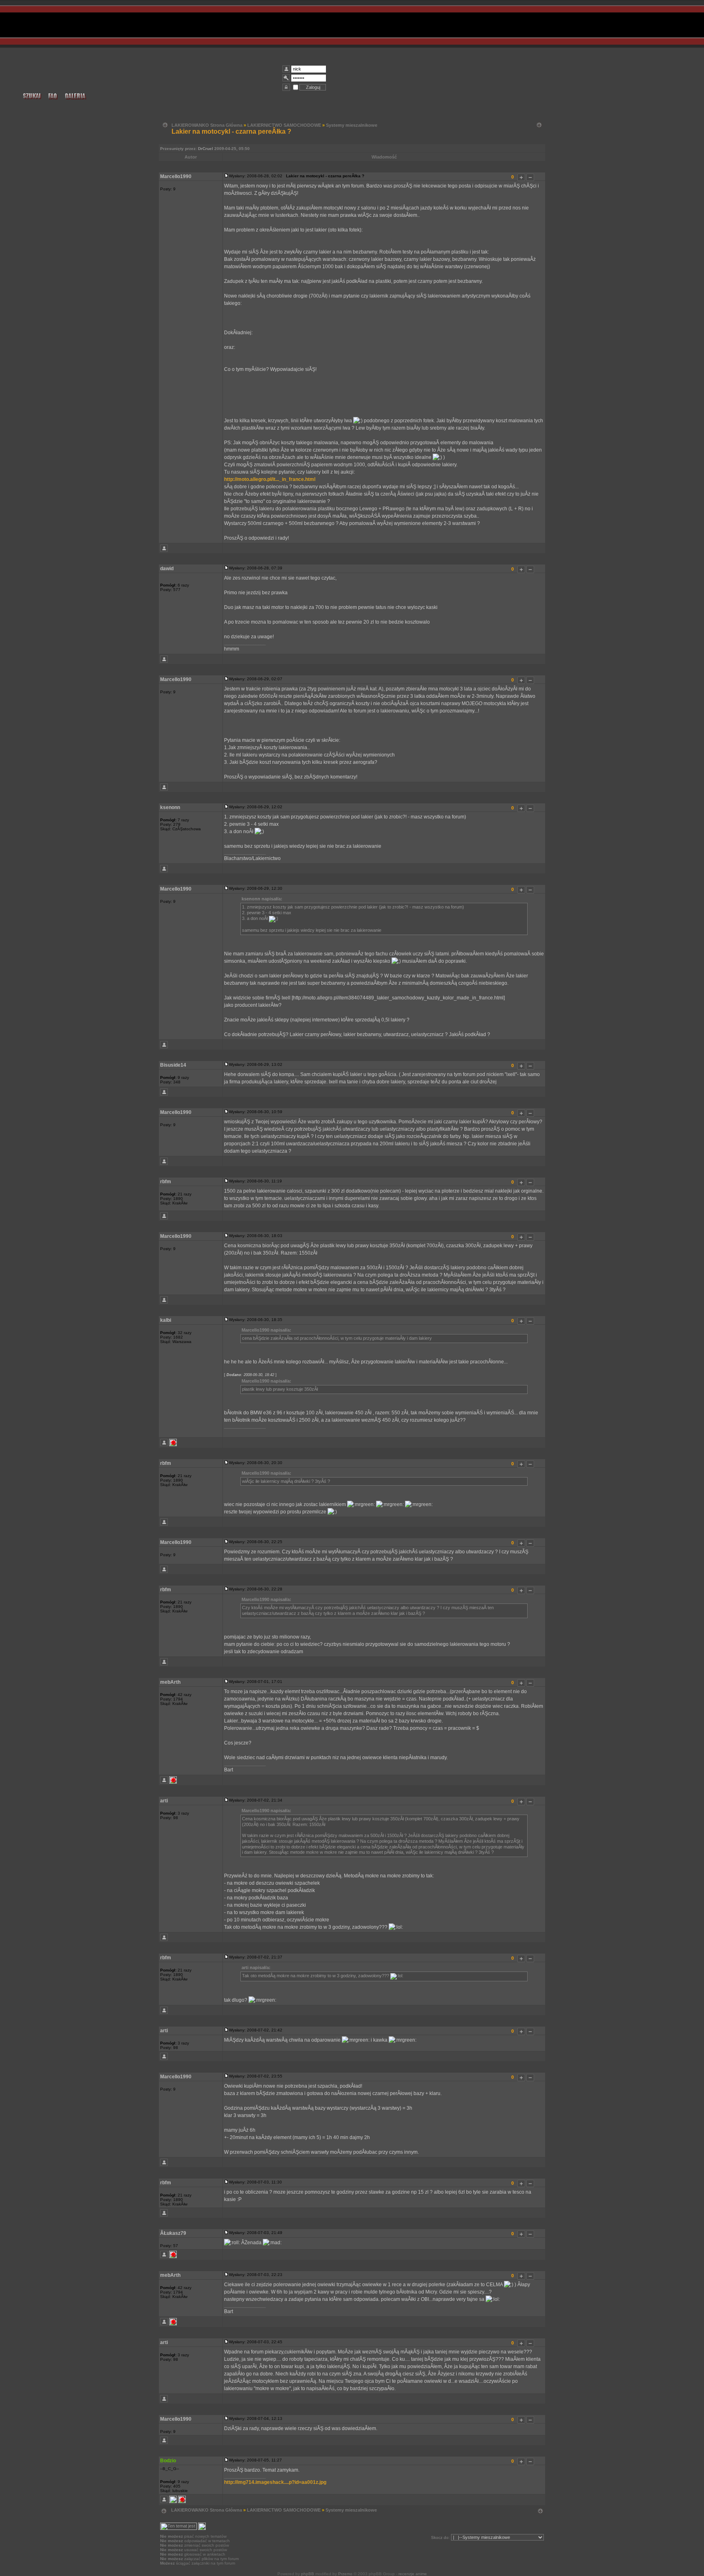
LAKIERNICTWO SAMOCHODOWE (284, 125)
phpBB (308, 2574)
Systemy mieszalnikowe (352, 125)
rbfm (166, 1182)
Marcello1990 (176, 176)
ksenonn (170, 807)
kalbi (166, 1320)
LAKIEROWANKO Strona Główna (207, 125)
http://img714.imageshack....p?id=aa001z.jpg (275, 2482)
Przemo (345, 2574)
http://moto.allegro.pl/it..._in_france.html (270, 479)
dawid (167, 569)
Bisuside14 (173, 1065)
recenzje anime (413, 2574)
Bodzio (168, 2461)
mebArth (170, 1682)
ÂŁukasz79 (173, 2233)
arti (164, 1801)
